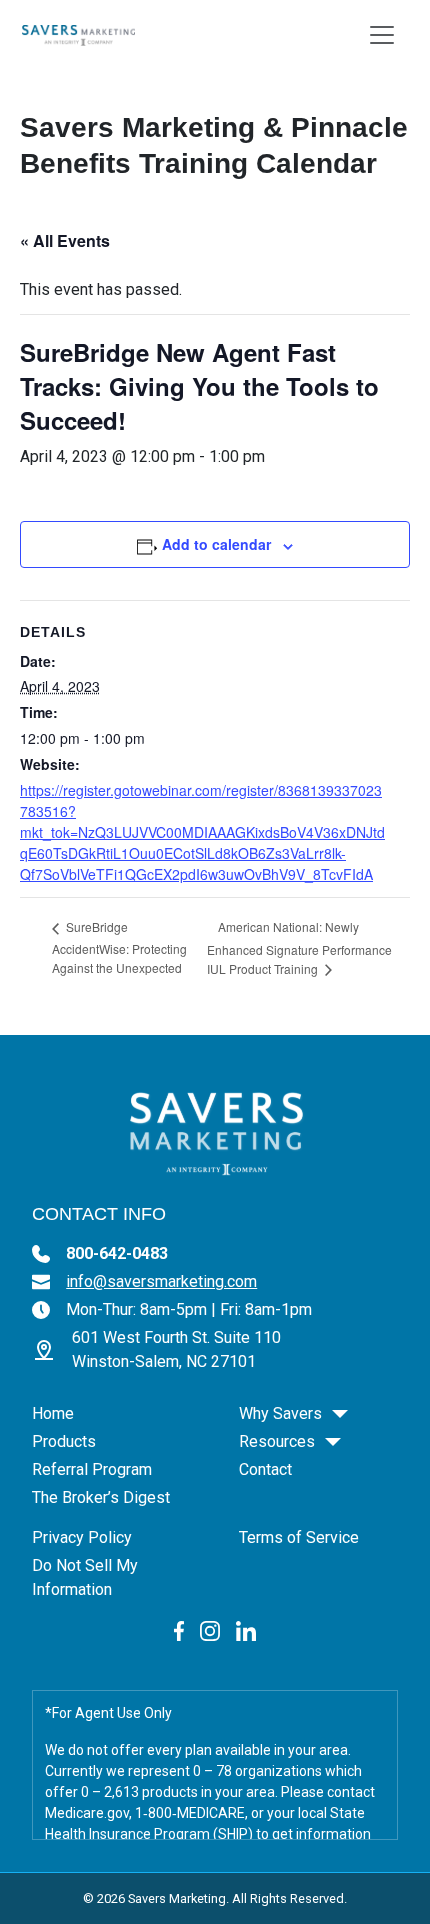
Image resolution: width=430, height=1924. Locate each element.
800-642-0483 (117, 1253)
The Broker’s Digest (101, 1497)
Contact (265, 1469)
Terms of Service (299, 1537)
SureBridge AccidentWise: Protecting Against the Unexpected (119, 946)
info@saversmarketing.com (161, 1281)
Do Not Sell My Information (85, 1577)
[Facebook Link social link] (179, 1629)
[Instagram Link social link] (210, 1629)
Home (53, 1413)
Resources (277, 1441)
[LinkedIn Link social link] (246, 1629)
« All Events (65, 240)
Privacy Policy (82, 1537)
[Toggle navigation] (382, 35)
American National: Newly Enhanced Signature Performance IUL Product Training (299, 947)
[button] (340, 1414)
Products (64, 1441)
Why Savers (280, 1413)
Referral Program (92, 1469)
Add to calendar (216, 544)
